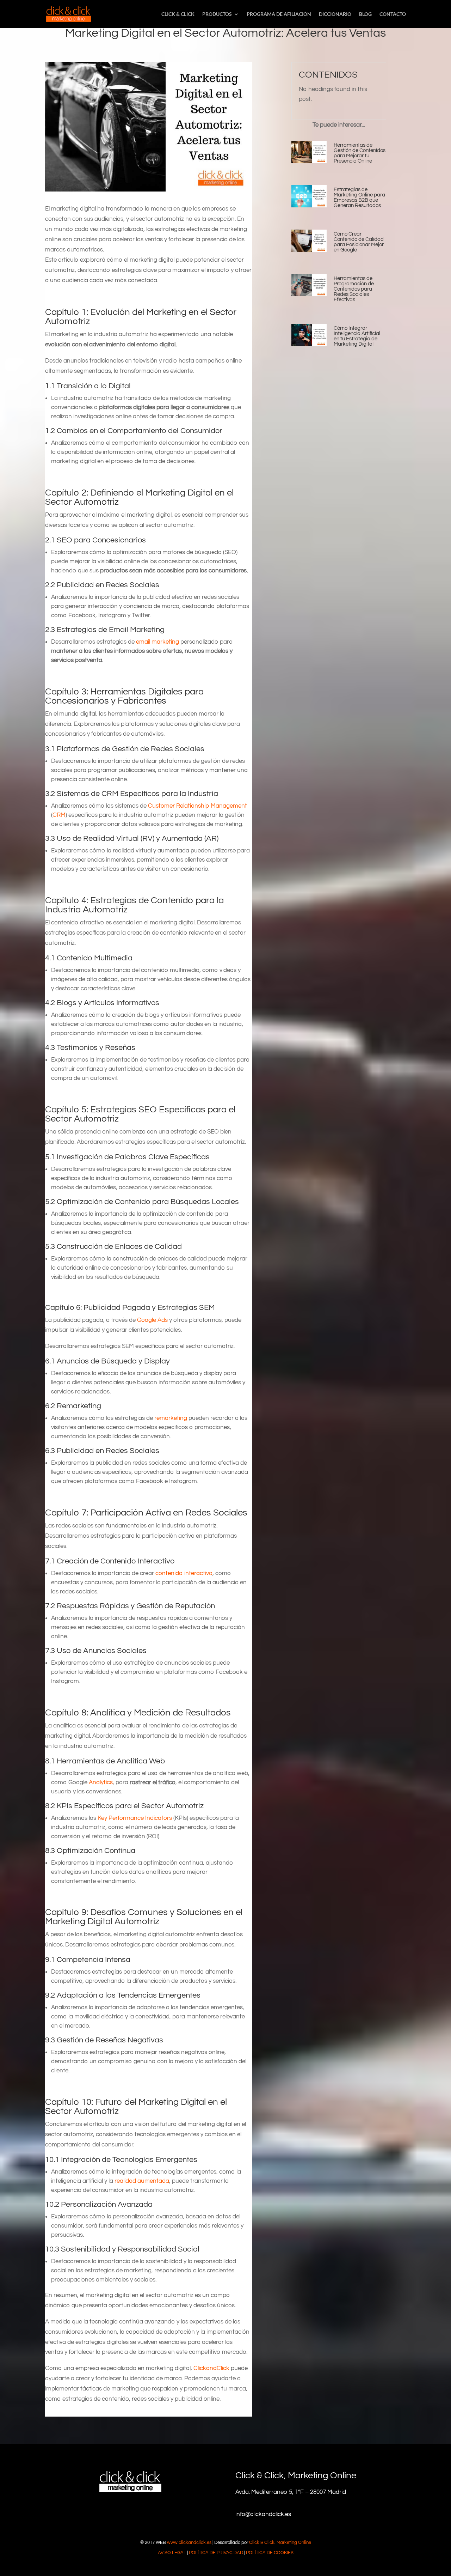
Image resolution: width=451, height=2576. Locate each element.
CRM (59, 815)
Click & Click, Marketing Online (280, 2542)
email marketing (157, 642)
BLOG (365, 14)
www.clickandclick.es (189, 2542)
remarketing (171, 1418)
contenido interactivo (184, 1573)
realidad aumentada (142, 2181)
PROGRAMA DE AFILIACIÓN (279, 14)
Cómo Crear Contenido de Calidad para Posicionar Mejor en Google (359, 242)
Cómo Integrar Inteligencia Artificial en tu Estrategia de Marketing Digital (357, 336)
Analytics (101, 1782)
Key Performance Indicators (135, 1818)
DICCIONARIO (335, 14)
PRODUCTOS (217, 14)
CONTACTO (393, 14)
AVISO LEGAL (172, 2553)
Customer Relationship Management (197, 806)
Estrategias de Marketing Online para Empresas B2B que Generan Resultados (359, 198)
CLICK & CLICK (178, 14)
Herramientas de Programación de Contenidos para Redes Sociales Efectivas (354, 289)
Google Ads (152, 1320)
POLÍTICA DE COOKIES (270, 2553)
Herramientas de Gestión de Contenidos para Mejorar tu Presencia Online (360, 153)
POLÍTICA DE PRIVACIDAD (216, 2553)
